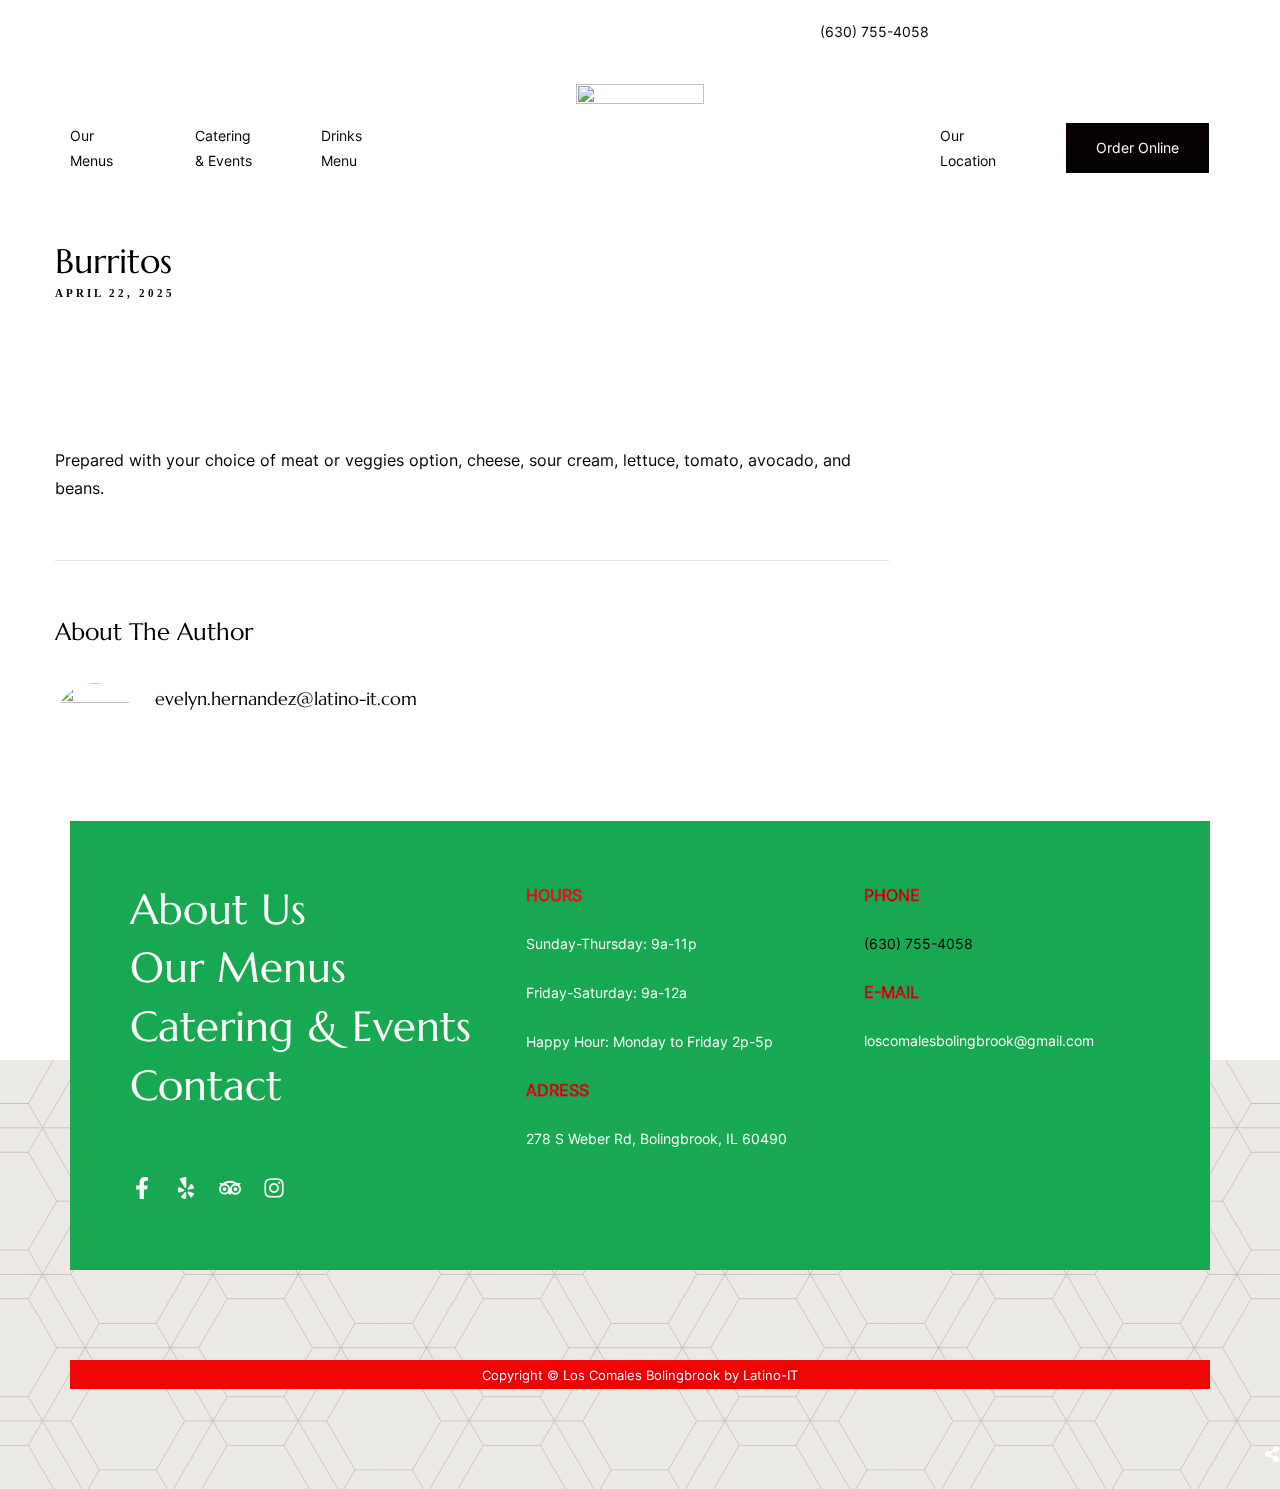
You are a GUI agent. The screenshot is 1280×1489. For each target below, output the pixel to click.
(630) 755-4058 (874, 31)
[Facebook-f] (142, 1188)
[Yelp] (186, 1188)
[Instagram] (274, 1188)
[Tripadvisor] (230, 1188)
